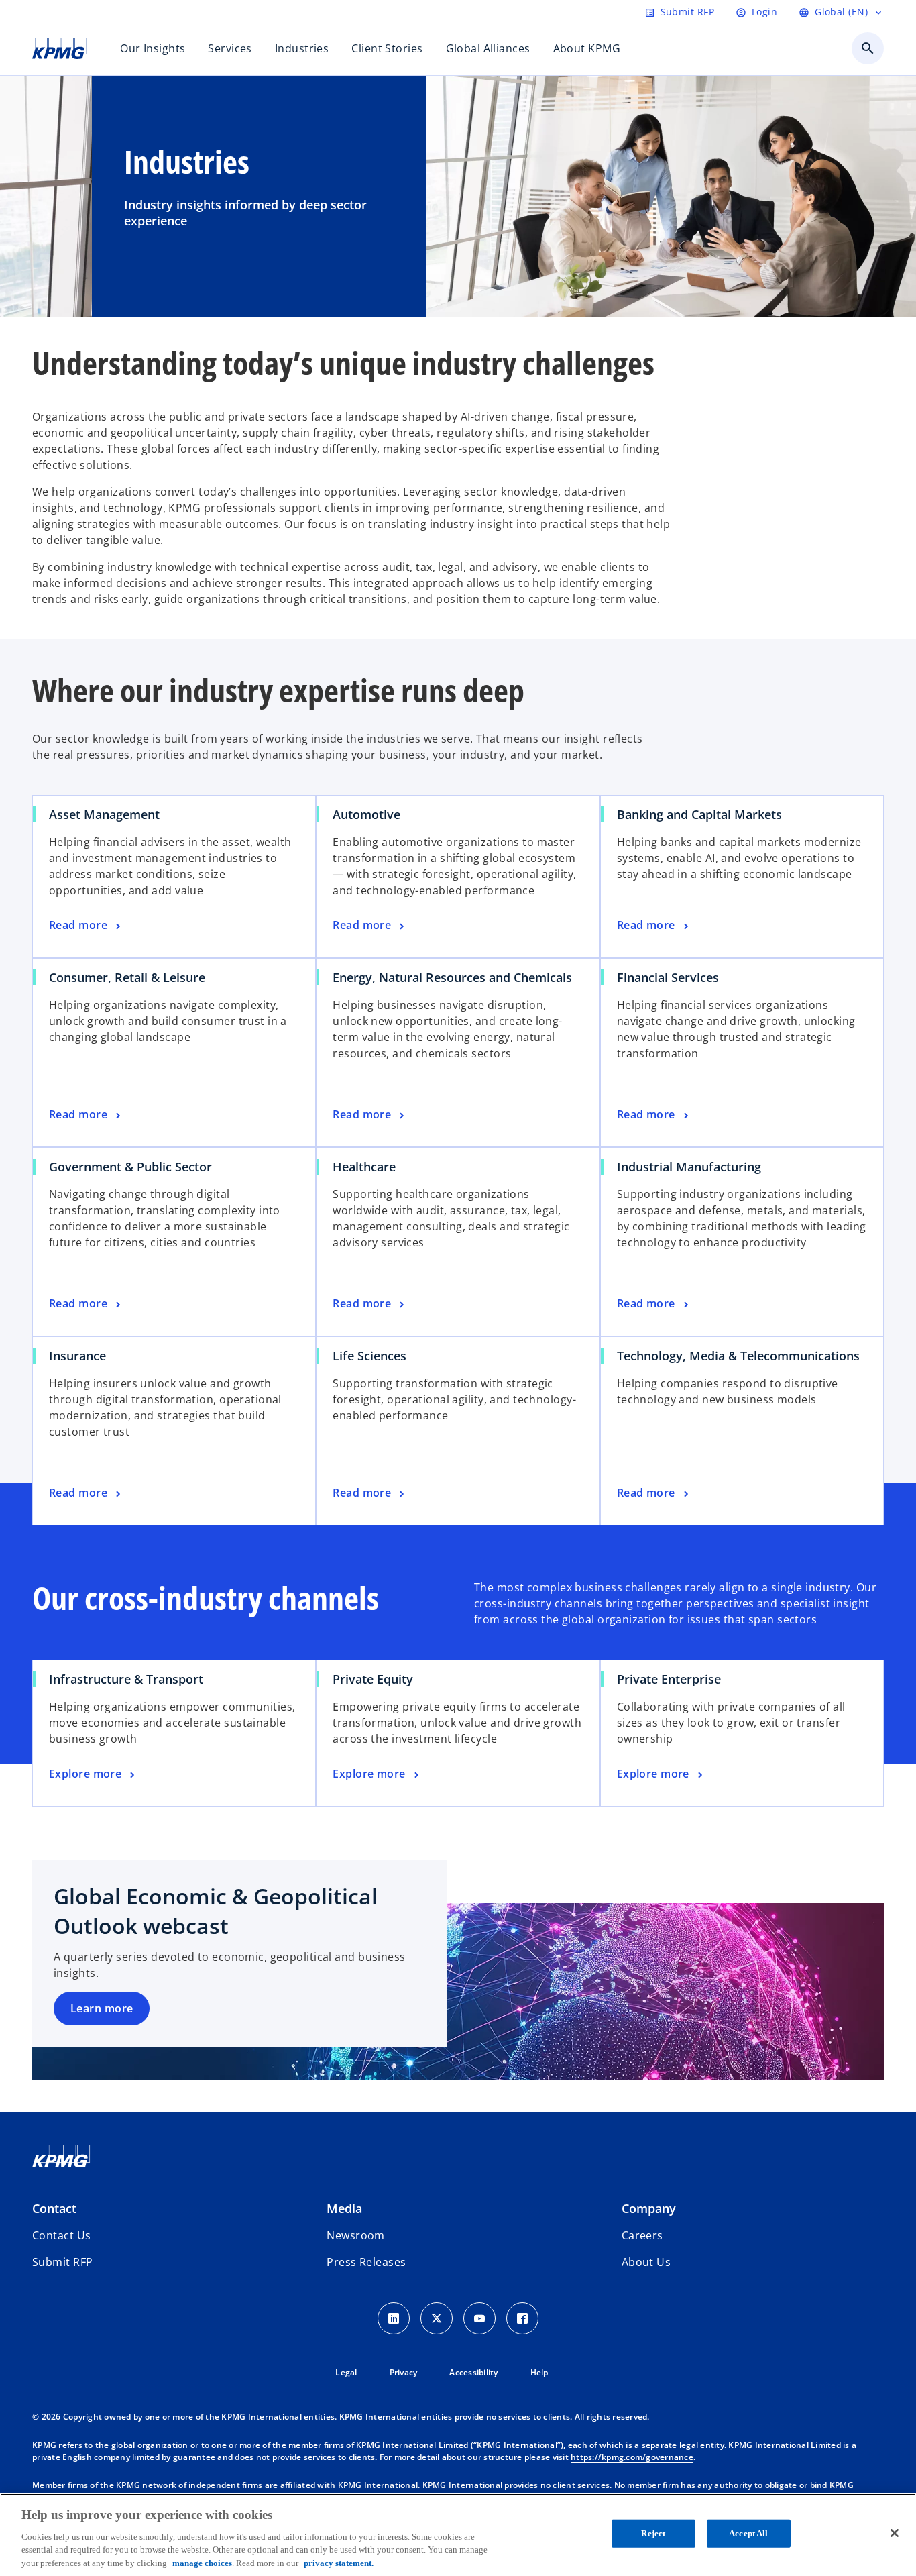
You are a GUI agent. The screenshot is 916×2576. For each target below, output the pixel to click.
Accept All (748, 2533)
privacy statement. (339, 2562)
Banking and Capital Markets (699, 814)
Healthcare (364, 1167)
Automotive (366, 814)
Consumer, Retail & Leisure (127, 977)
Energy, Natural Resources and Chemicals (452, 977)
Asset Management (104, 814)
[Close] (895, 2533)
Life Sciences (369, 1356)
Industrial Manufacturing (689, 1167)
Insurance (77, 1356)
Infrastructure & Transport (126, 1679)
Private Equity (373, 1679)
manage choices (202, 2562)
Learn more (102, 2008)
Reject (653, 2533)
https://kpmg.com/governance (632, 2457)
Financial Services (668, 977)
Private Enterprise (669, 1679)
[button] (62, 2262)
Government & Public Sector (130, 1167)
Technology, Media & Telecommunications (738, 1356)
